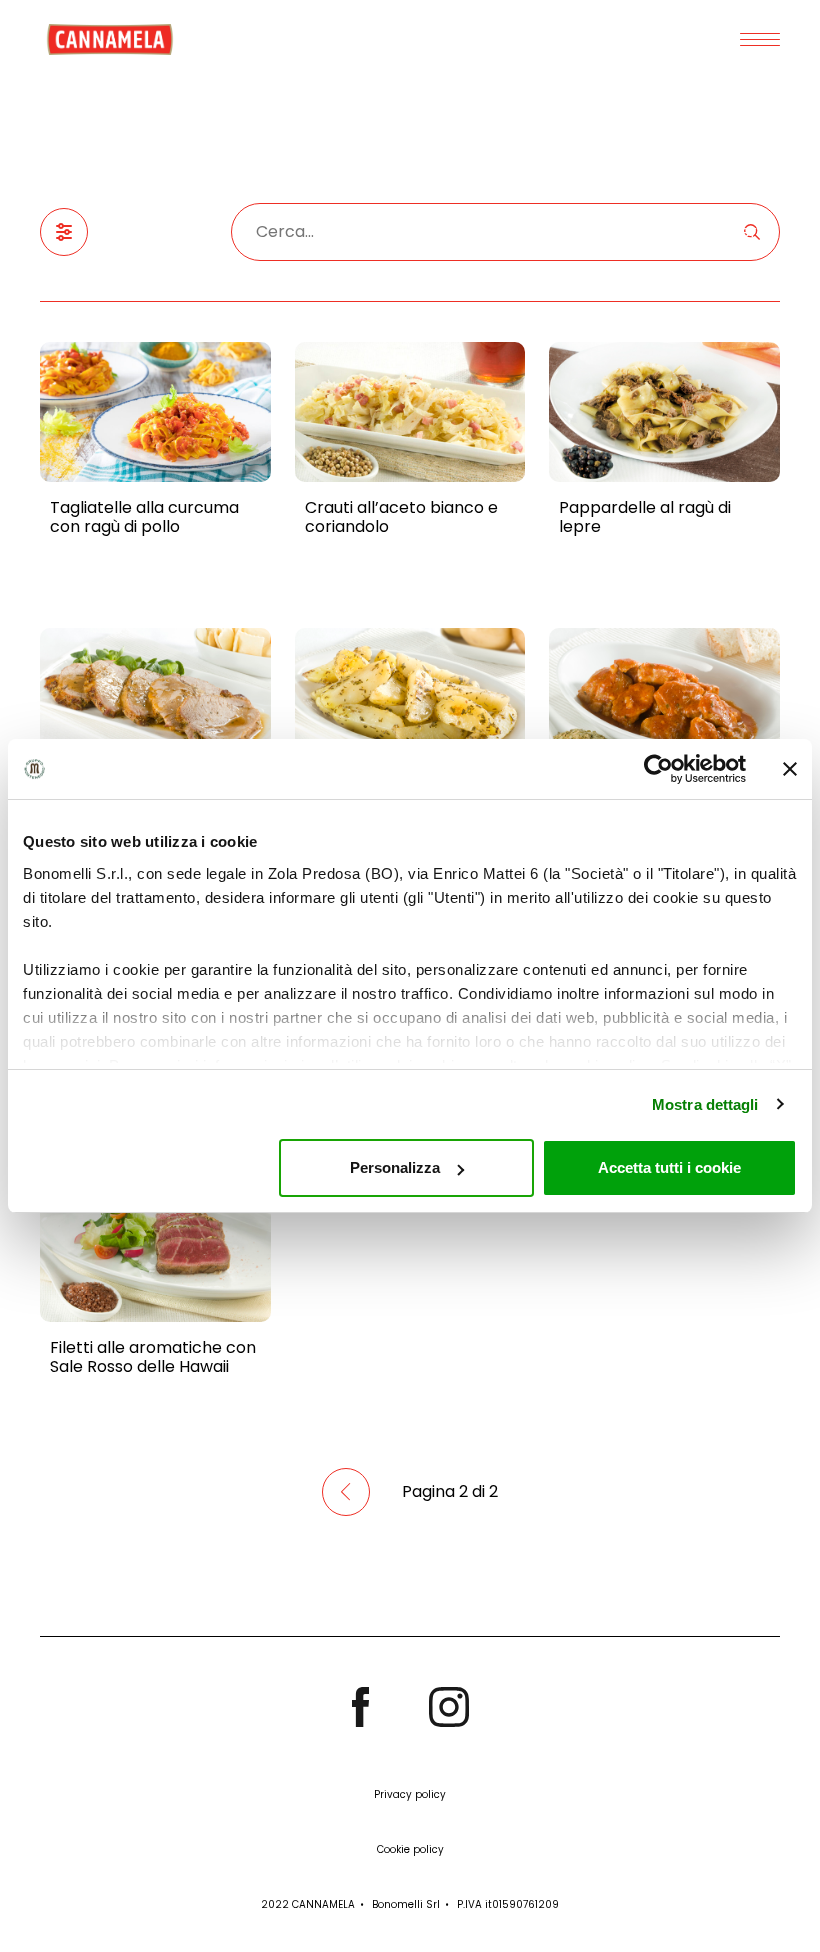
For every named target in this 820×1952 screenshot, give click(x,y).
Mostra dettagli (705, 1104)
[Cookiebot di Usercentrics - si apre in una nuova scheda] (658, 769)
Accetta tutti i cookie (669, 1167)
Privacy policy (410, 1794)
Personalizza (395, 1167)
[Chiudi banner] (790, 769)
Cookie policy (410, 1849)
